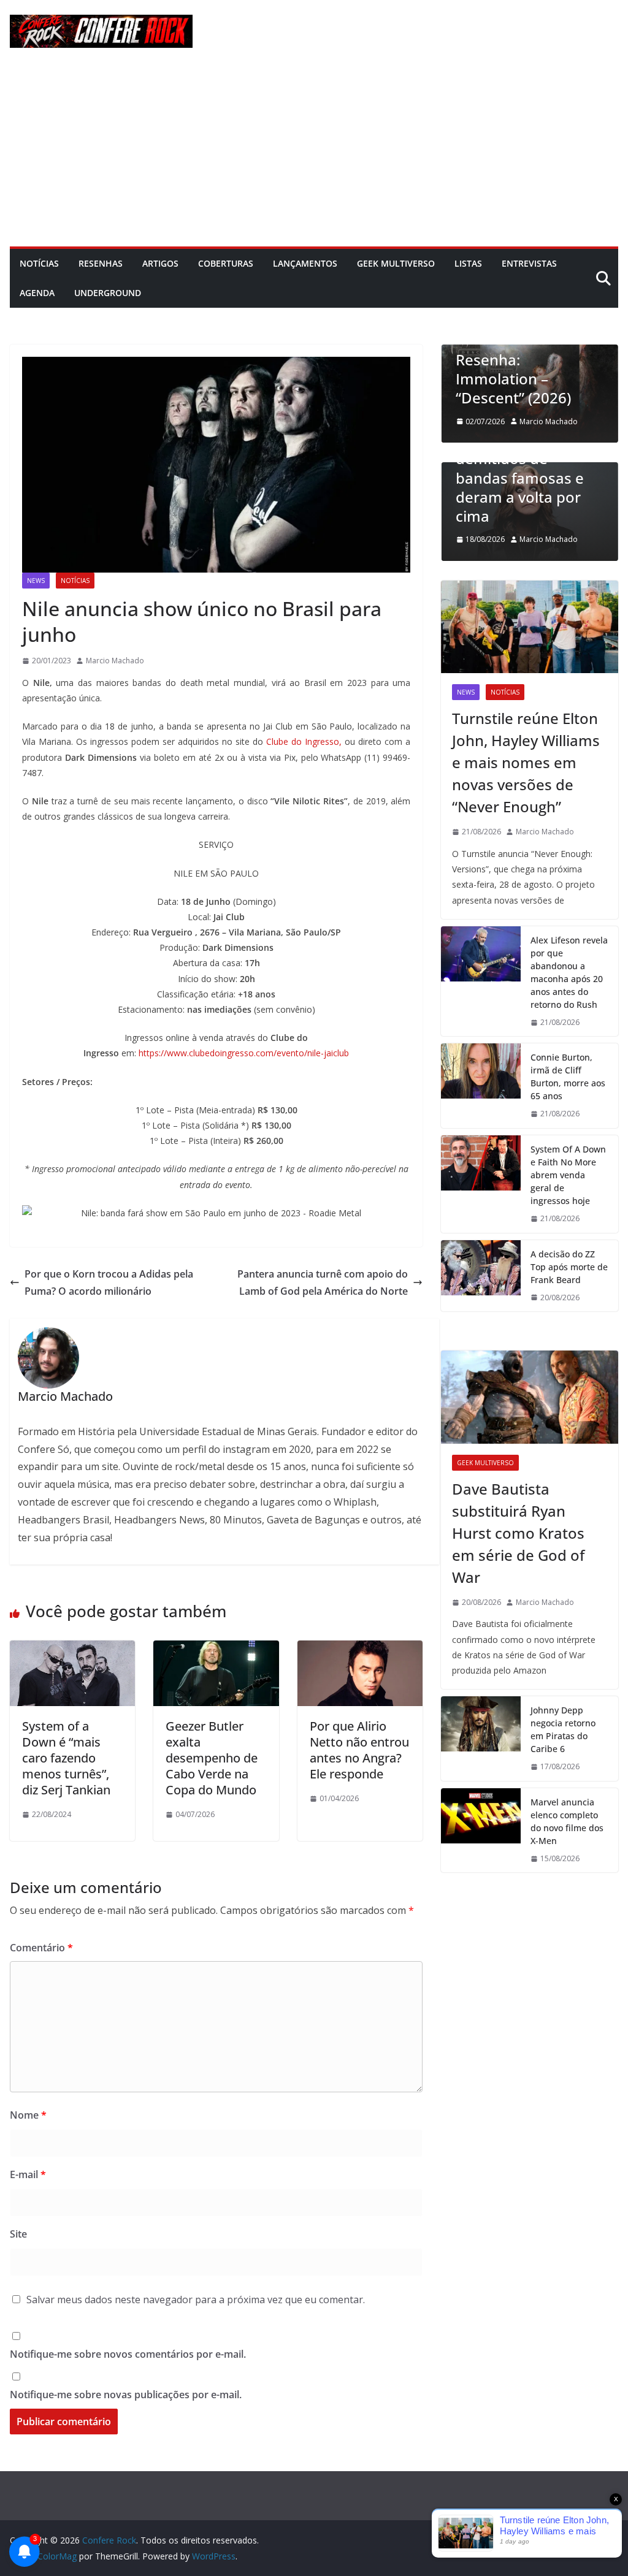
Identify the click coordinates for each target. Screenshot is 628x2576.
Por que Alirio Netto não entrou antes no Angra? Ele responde (359, 1750)
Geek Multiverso (396, 263)
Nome (28, 2115)
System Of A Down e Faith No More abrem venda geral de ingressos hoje (568, 1175)
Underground (108, 293)
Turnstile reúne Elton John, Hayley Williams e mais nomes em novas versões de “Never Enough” (526, 762)
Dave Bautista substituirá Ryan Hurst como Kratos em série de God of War (518, 1533)
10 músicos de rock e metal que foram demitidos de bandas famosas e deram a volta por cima (529, 468)
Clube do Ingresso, (304, 741)
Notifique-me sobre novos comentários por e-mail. (128, 2354)
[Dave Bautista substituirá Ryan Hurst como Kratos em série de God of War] (530, 1397)
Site (18, 2234)
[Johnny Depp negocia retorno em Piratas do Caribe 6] (481, 1739)
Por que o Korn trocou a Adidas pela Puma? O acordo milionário (109, 1283)
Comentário (41, 1948)
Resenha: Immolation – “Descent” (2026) (513, 379)
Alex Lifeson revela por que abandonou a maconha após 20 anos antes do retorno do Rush (569, 972)
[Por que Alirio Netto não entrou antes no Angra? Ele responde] (360, 1649)
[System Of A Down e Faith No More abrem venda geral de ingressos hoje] (481, 1184)
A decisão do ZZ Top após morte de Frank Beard (569, 1267)
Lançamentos (305, 263)
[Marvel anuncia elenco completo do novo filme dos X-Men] (481, 1831)
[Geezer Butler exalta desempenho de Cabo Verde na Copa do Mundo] (216, 1649)
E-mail (28, 2174)
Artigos (160, 263)
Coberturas (226, 263)
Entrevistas (529, 263)
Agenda (37, 293)
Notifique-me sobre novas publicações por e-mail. (126, 2395)
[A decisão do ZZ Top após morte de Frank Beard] (481, 1276)
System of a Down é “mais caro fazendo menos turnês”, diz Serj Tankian (66, 1758)
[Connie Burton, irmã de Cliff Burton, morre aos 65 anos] (481, 1086)
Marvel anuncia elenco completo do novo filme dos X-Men (567, 1821)
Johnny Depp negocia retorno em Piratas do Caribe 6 (563, 1729)
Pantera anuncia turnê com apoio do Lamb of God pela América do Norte (323, 1283)
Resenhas (101, 263)
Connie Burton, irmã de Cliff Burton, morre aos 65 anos (568, 1077)
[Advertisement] (314, 154)
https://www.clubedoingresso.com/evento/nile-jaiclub (244, 1053)
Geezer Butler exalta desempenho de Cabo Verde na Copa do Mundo (212, 1758)
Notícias (39, 263)
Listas (468, 263)
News (36, 581)
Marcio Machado (115, 661)
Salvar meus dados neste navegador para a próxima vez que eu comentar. (196, 2300)
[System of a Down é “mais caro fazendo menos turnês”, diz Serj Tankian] (72, 1649)
